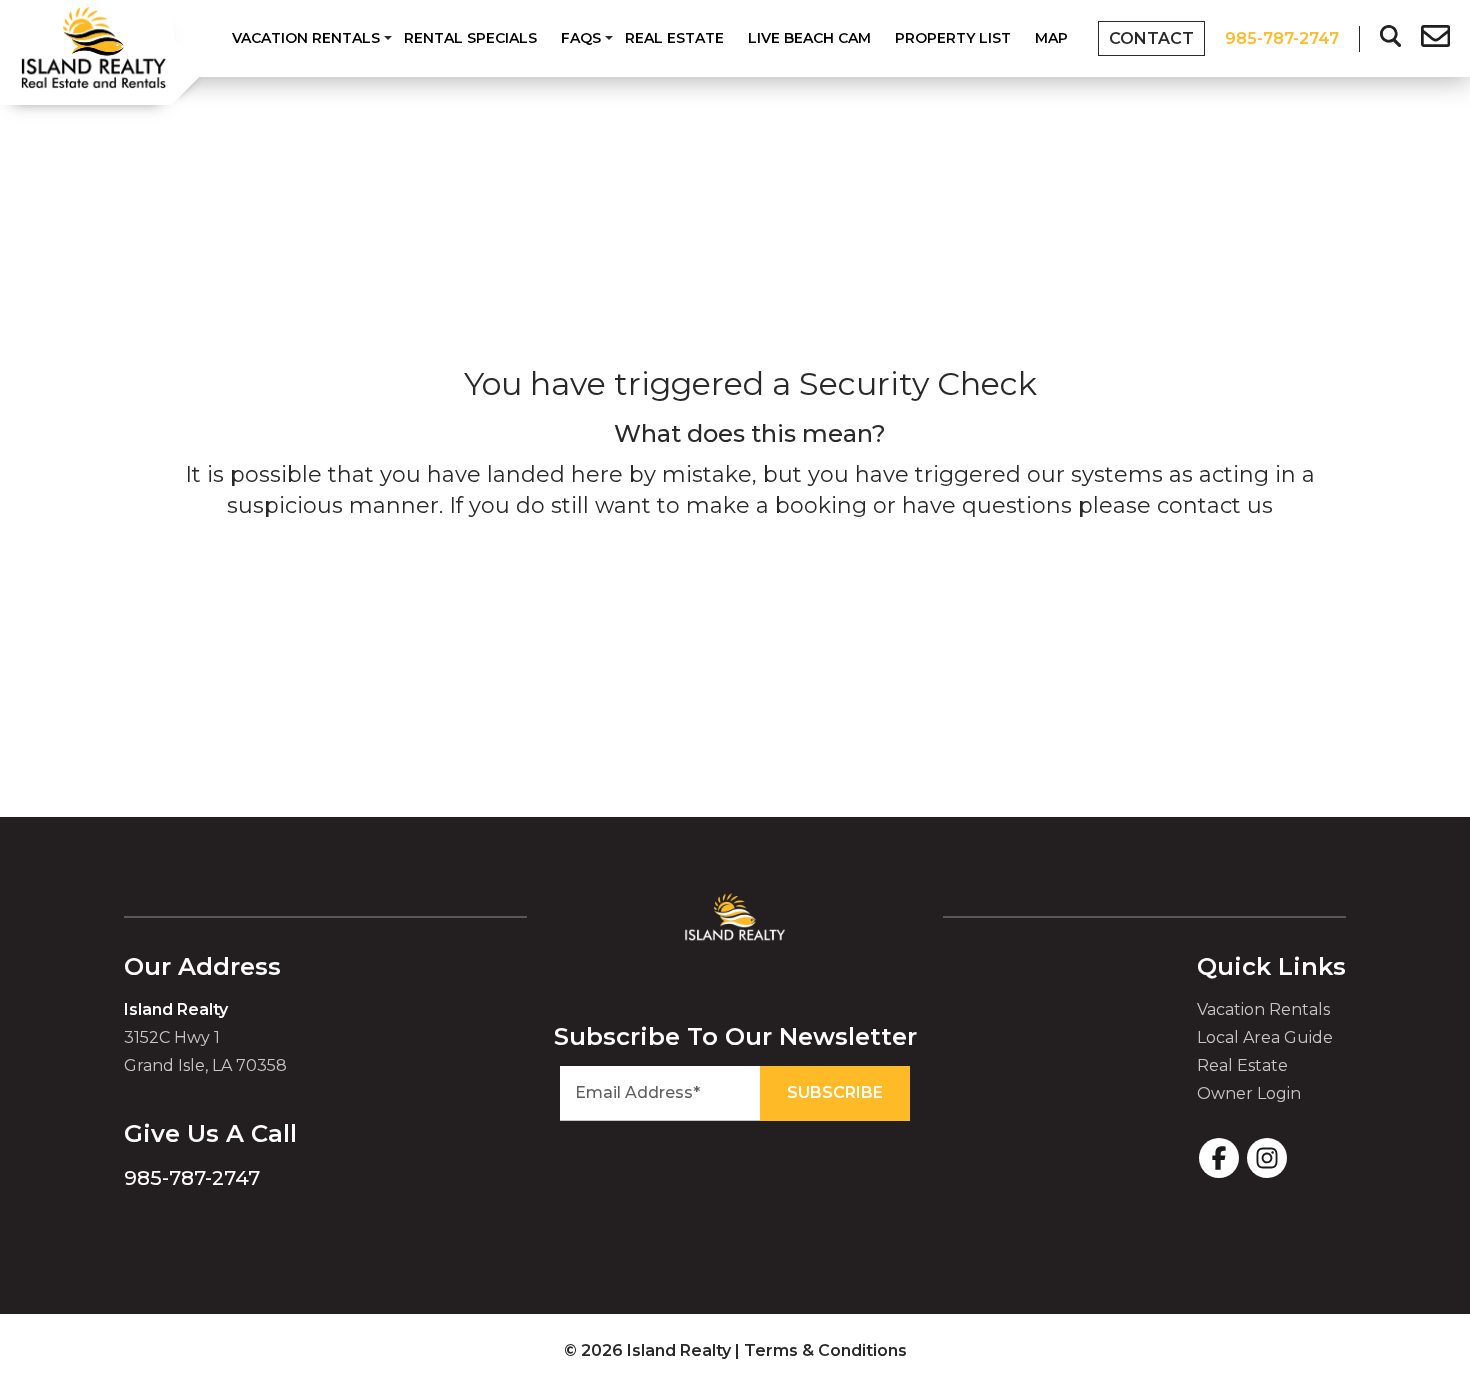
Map (1051, 38)
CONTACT (1151, 38)
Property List (953, 38)
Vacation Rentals (306, 38)
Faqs (581, 38)
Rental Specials (470, 38)
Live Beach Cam (809, 38)
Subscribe (835, 1092)
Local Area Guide (1265, 1037)
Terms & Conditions (825, 1350)
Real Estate (674, 38)
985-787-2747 (192, 1178)
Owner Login (1249, 1093)
